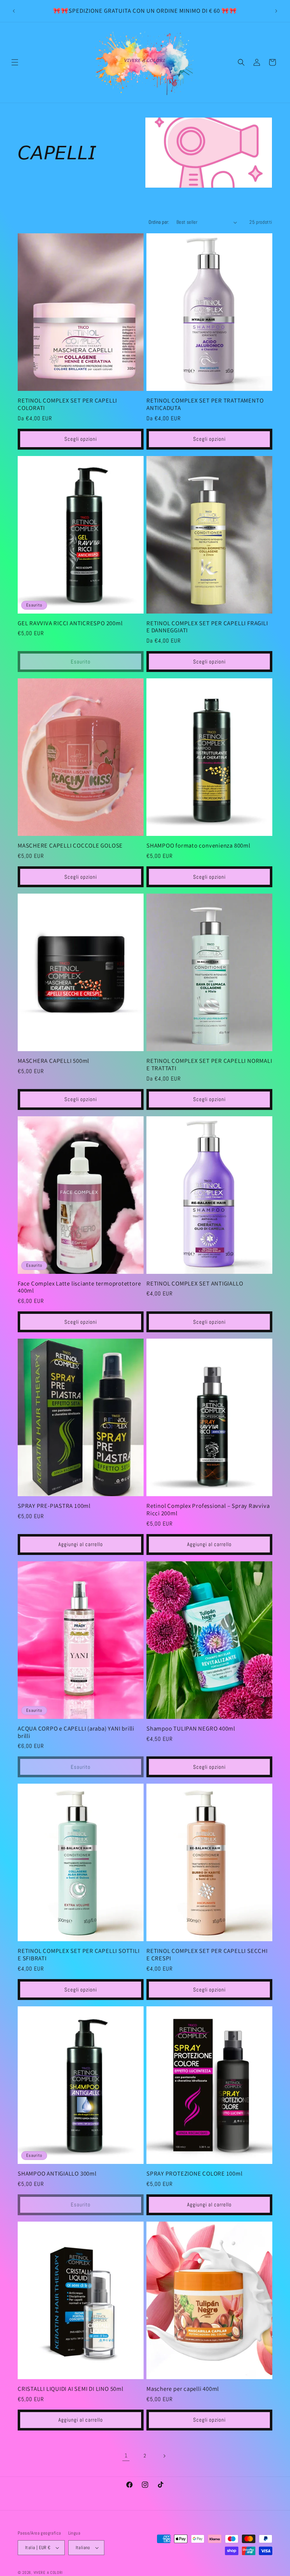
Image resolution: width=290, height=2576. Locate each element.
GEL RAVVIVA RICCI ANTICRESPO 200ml (70, 623)
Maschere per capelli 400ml (183, 2389)
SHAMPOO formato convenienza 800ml (198, 846)
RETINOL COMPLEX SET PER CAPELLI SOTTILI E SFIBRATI (79, 1955)
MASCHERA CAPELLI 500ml (53, 1061)
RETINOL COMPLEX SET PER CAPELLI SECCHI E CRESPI (207, 1955)
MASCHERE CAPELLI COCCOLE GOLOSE (70, 846)
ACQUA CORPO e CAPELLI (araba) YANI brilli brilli (76, 1732)
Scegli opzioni (81, 439)
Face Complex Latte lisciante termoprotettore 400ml (79, 1287)
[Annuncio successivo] (276, 11)
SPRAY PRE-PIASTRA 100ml (54, 1506)
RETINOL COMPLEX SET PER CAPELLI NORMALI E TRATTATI (209, 1065)
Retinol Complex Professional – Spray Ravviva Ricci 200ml (208, 1510)
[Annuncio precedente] (14, 11)
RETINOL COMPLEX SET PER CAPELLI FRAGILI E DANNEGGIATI (207, 627)
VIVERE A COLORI (48, 2572)
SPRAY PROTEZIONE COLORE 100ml (195, 2174)
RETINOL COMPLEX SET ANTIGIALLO (195, 1284)
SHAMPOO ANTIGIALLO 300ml (57, 2174)
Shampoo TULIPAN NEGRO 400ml (191, 1729)
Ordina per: (159, 222)
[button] (15, 62)
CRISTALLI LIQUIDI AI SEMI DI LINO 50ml (71, 2389)
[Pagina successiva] (164, 2456)
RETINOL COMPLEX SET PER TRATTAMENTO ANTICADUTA (205, 404)
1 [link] (126, 2455)
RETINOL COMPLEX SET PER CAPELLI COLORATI (67, 404)
